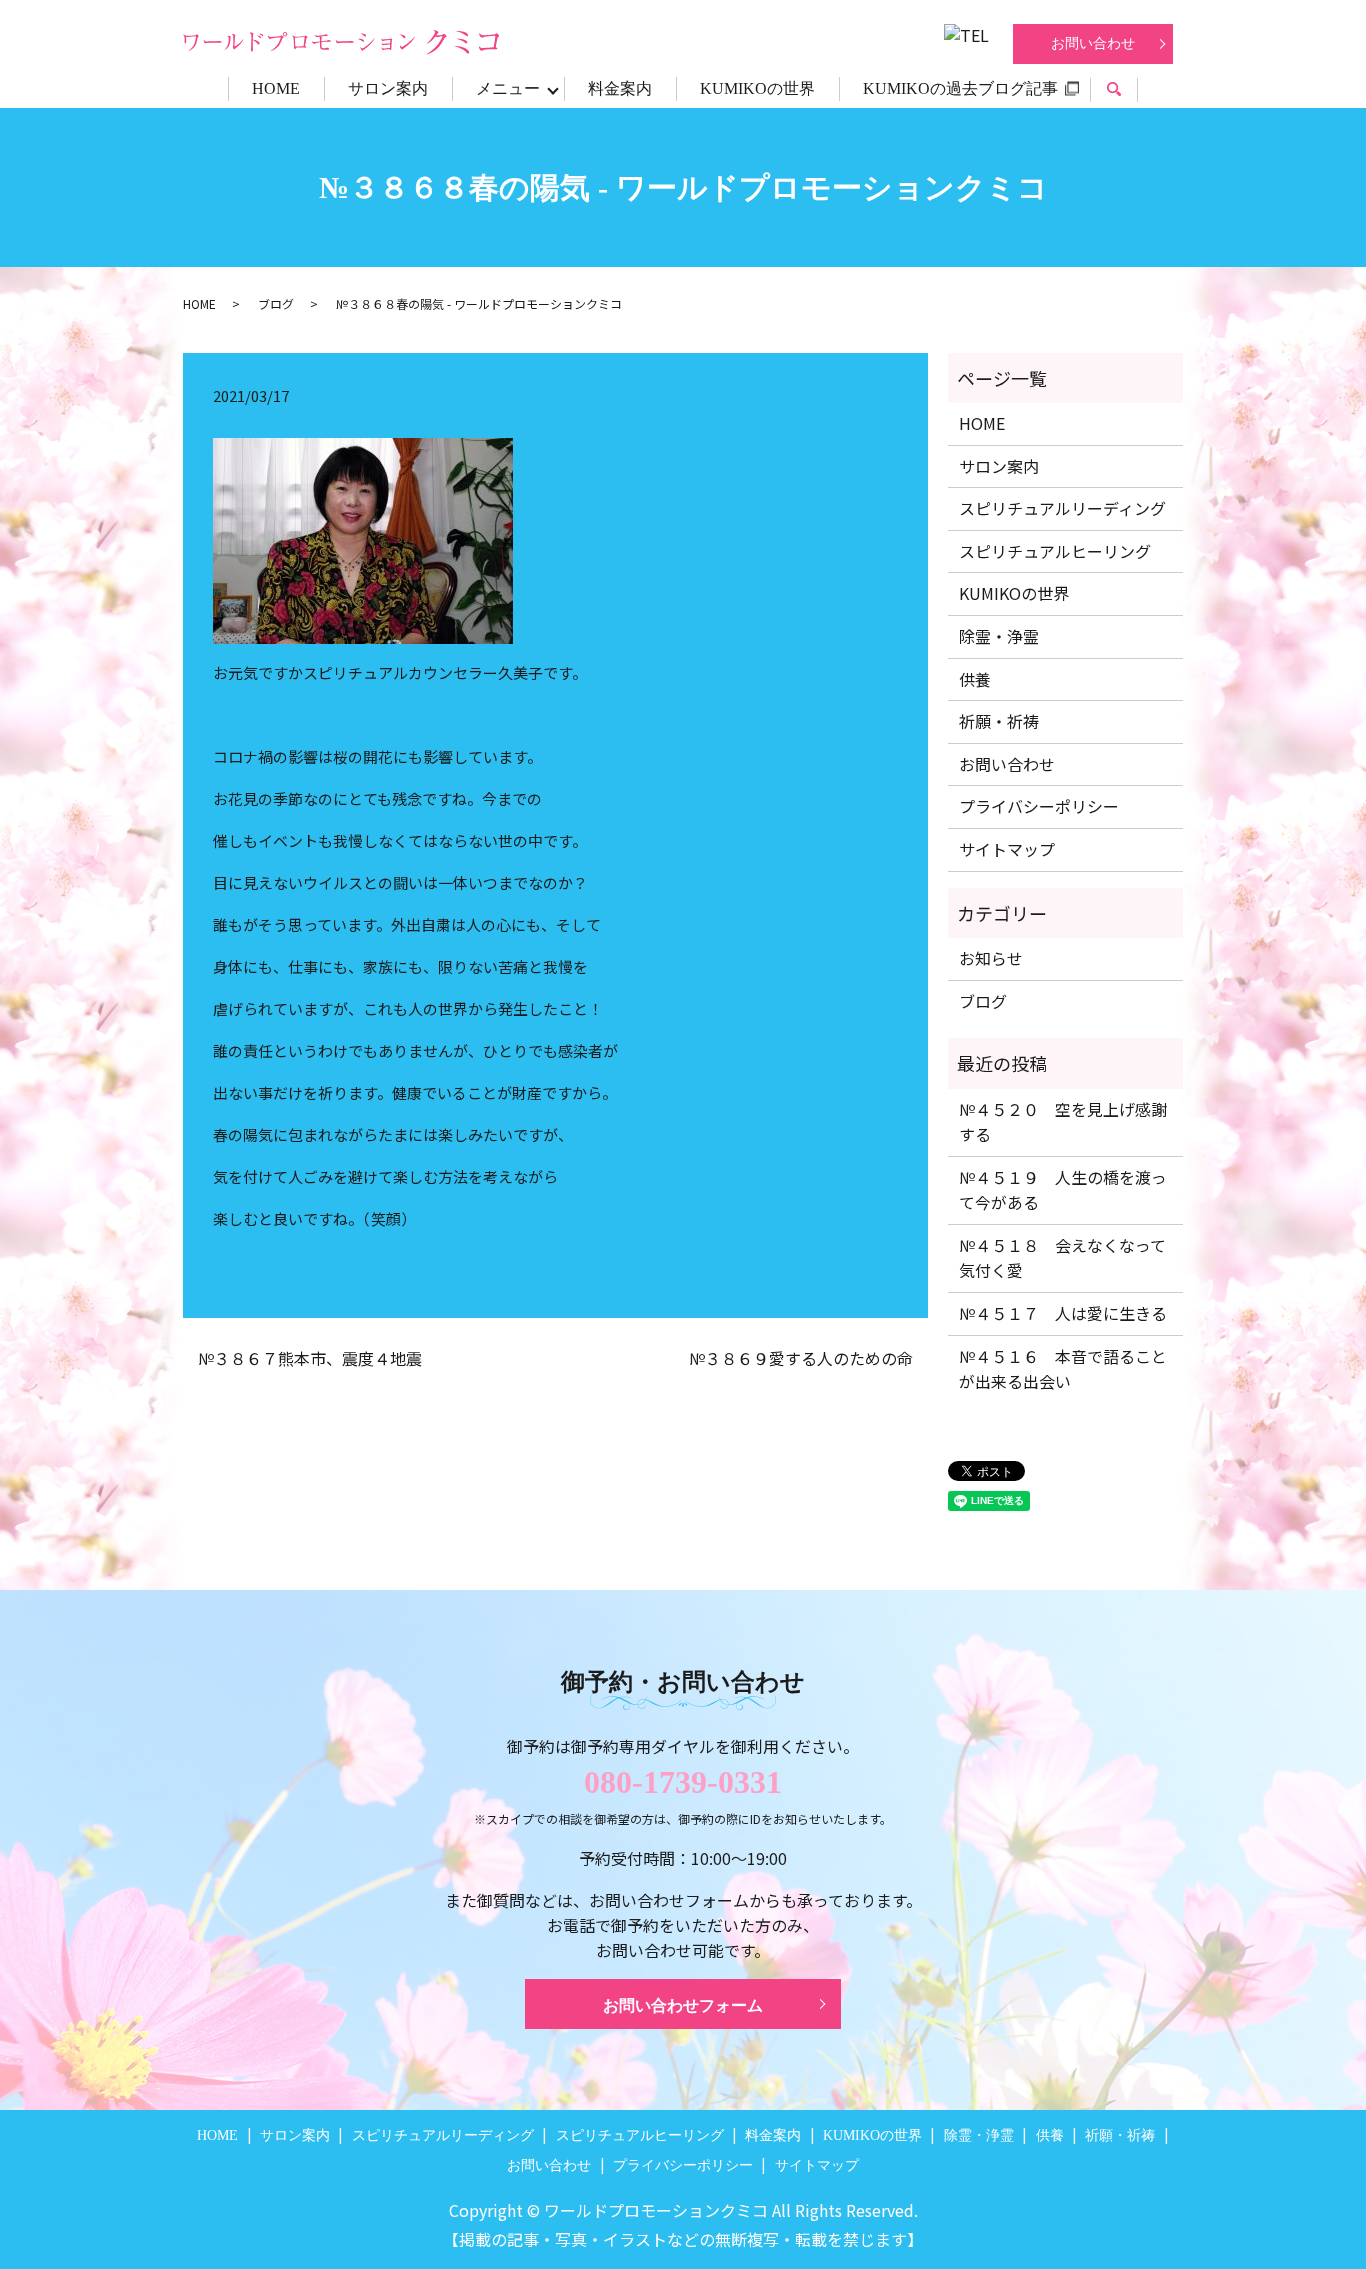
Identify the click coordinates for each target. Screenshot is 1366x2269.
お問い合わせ (1093, 43)
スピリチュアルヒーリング (1055, 551)
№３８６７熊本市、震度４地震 (310, 1358)
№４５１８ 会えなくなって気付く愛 (1062, 1258)
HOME (276, 88)
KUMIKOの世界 (757, 88)
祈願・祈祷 (999, 721)
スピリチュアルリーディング (1062, 508)
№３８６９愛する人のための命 (801, 1358)
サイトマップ (1007, 849)
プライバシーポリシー (1039, 806)
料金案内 (620, 88)
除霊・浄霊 (999, 636)
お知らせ (991, 958)
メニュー (508, 88)
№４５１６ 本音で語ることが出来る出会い (1063, 1369)
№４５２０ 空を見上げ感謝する (1063, 1122)
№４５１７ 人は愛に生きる (1063, 1313)
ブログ (276, 303)
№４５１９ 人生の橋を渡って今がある (1063, 1190)
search (1126, 91)
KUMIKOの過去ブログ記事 (960, 88)
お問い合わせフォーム (683, 2005)
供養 (975, 679)
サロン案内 (388, 88)
